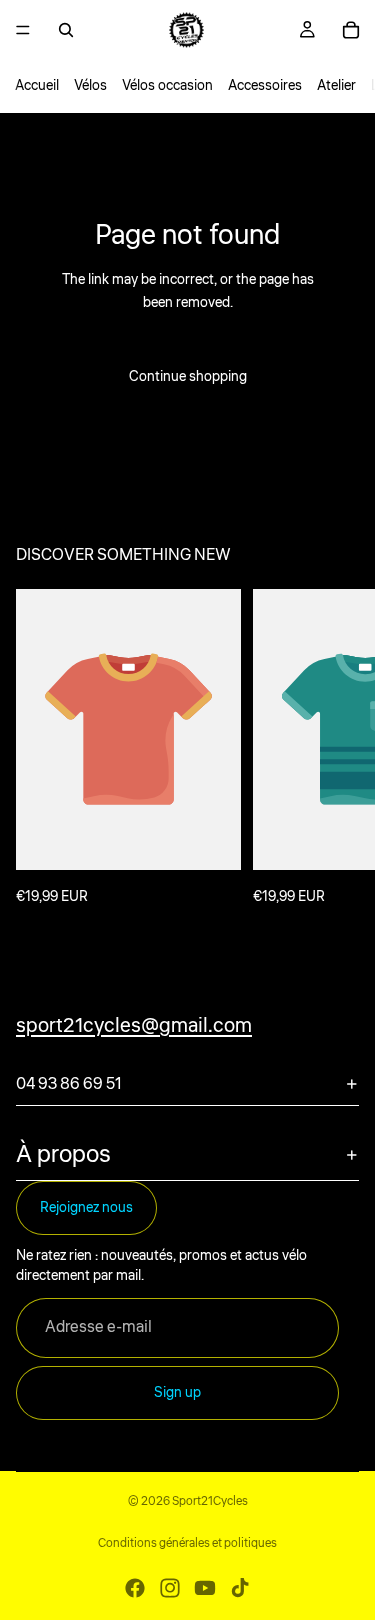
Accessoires (265, 86)
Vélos (90, 86)
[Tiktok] (240, 1588)
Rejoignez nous (86, 1208)
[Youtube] (205, 1588)
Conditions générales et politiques (187, 1543)
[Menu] (23, 30)
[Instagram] (170, 1588)
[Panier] (351, 30)
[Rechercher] (66, 30)
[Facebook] (135, 1588)
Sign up (177, 1393)
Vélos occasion (167, 86)
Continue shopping (188, 377)
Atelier (336, 86)
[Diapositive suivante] (337, 749)
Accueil (37, 86)
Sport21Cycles (210, 1501)
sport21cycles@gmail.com (134, 1025)
